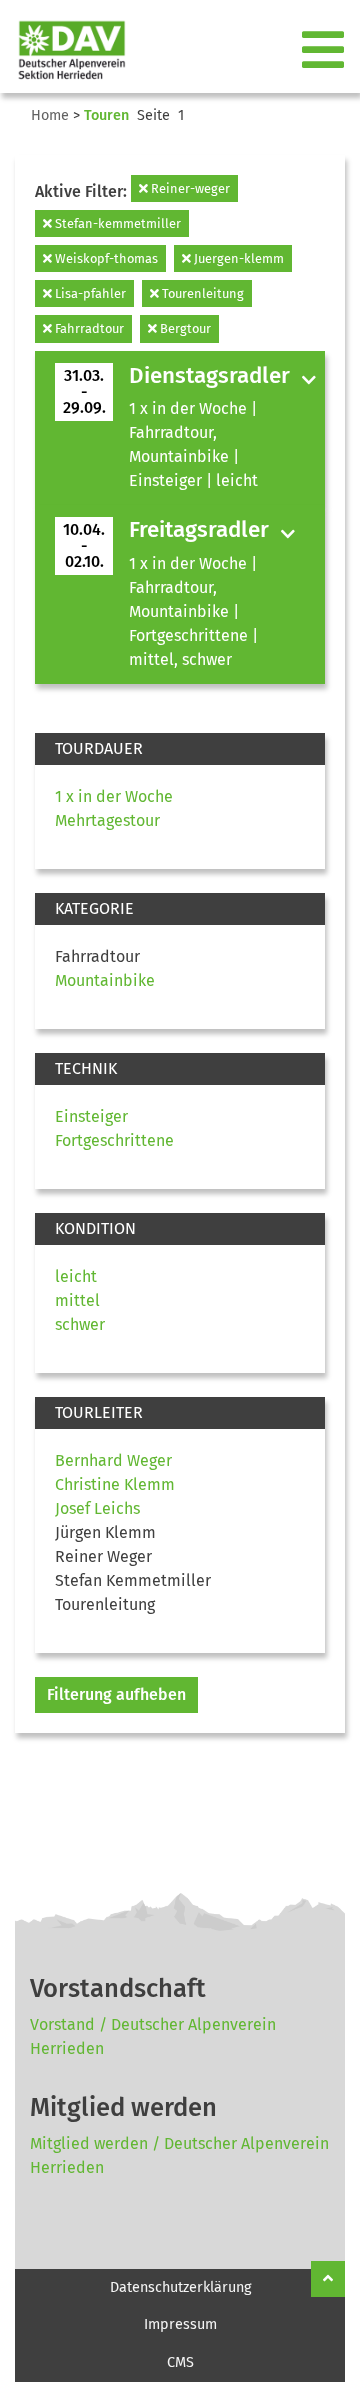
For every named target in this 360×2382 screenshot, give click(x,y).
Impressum (180, 2324)
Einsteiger (91, 1116)
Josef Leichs (97, 1508)
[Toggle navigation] (325, 51)
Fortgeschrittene (114, 1140)
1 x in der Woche (114, 796)
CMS (180, 2362)
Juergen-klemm (237, 258)
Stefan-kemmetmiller (116, 223)
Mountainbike (105, 980)
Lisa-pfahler (89, 293)
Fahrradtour (88, 328)
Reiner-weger (189, 188)
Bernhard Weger (113, 1460)
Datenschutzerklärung (180, 2287)
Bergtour (184, 328)
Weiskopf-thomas (105, 258)
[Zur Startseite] (64, 50)
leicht (76, 1276)
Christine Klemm (115, 1484)
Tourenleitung (201, 293)
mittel (77, 1300)
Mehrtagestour (107, 820)
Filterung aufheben (116, 1694)
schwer (80, 1324)
